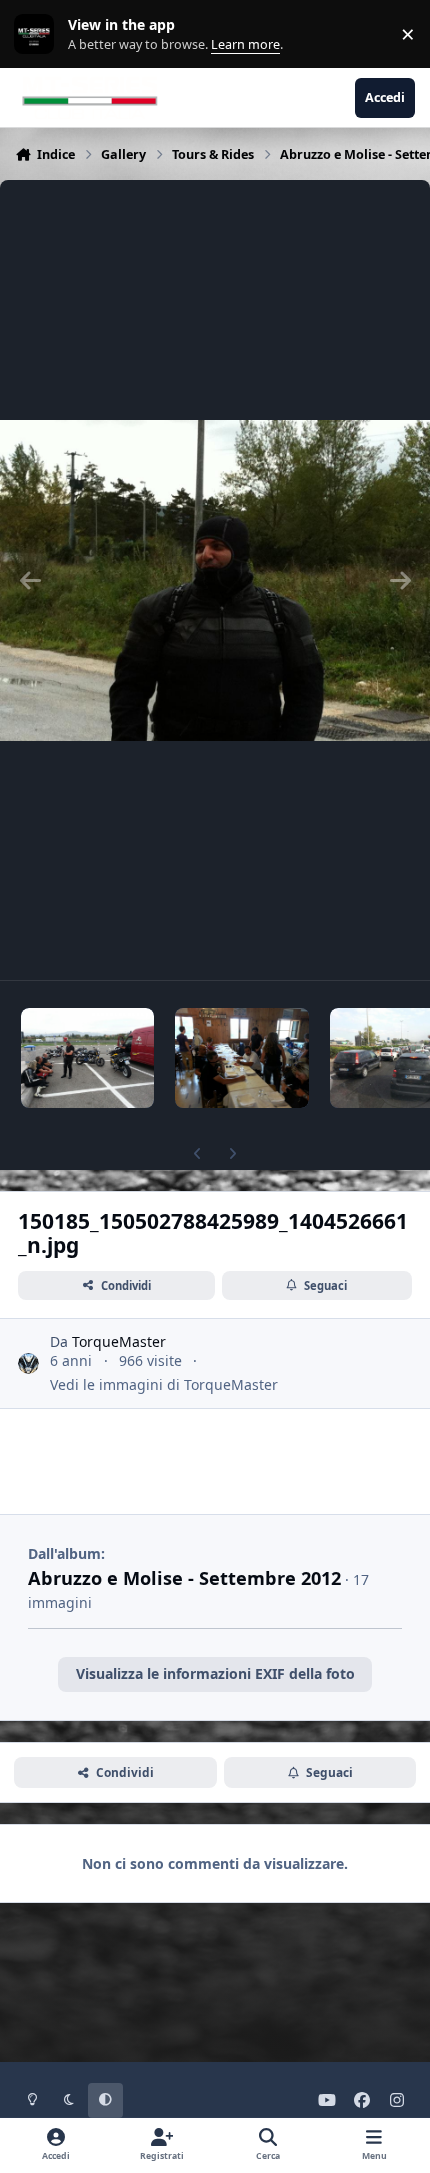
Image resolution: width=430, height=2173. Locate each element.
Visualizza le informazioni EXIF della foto (215, 1673)
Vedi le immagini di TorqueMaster (164, 1384)
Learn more (38, 34)
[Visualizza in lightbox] (215, 580)
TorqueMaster (119, 1341)
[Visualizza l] (87, 1058)
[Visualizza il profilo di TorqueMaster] (28, 1363)
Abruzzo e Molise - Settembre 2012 (184, 1578)
